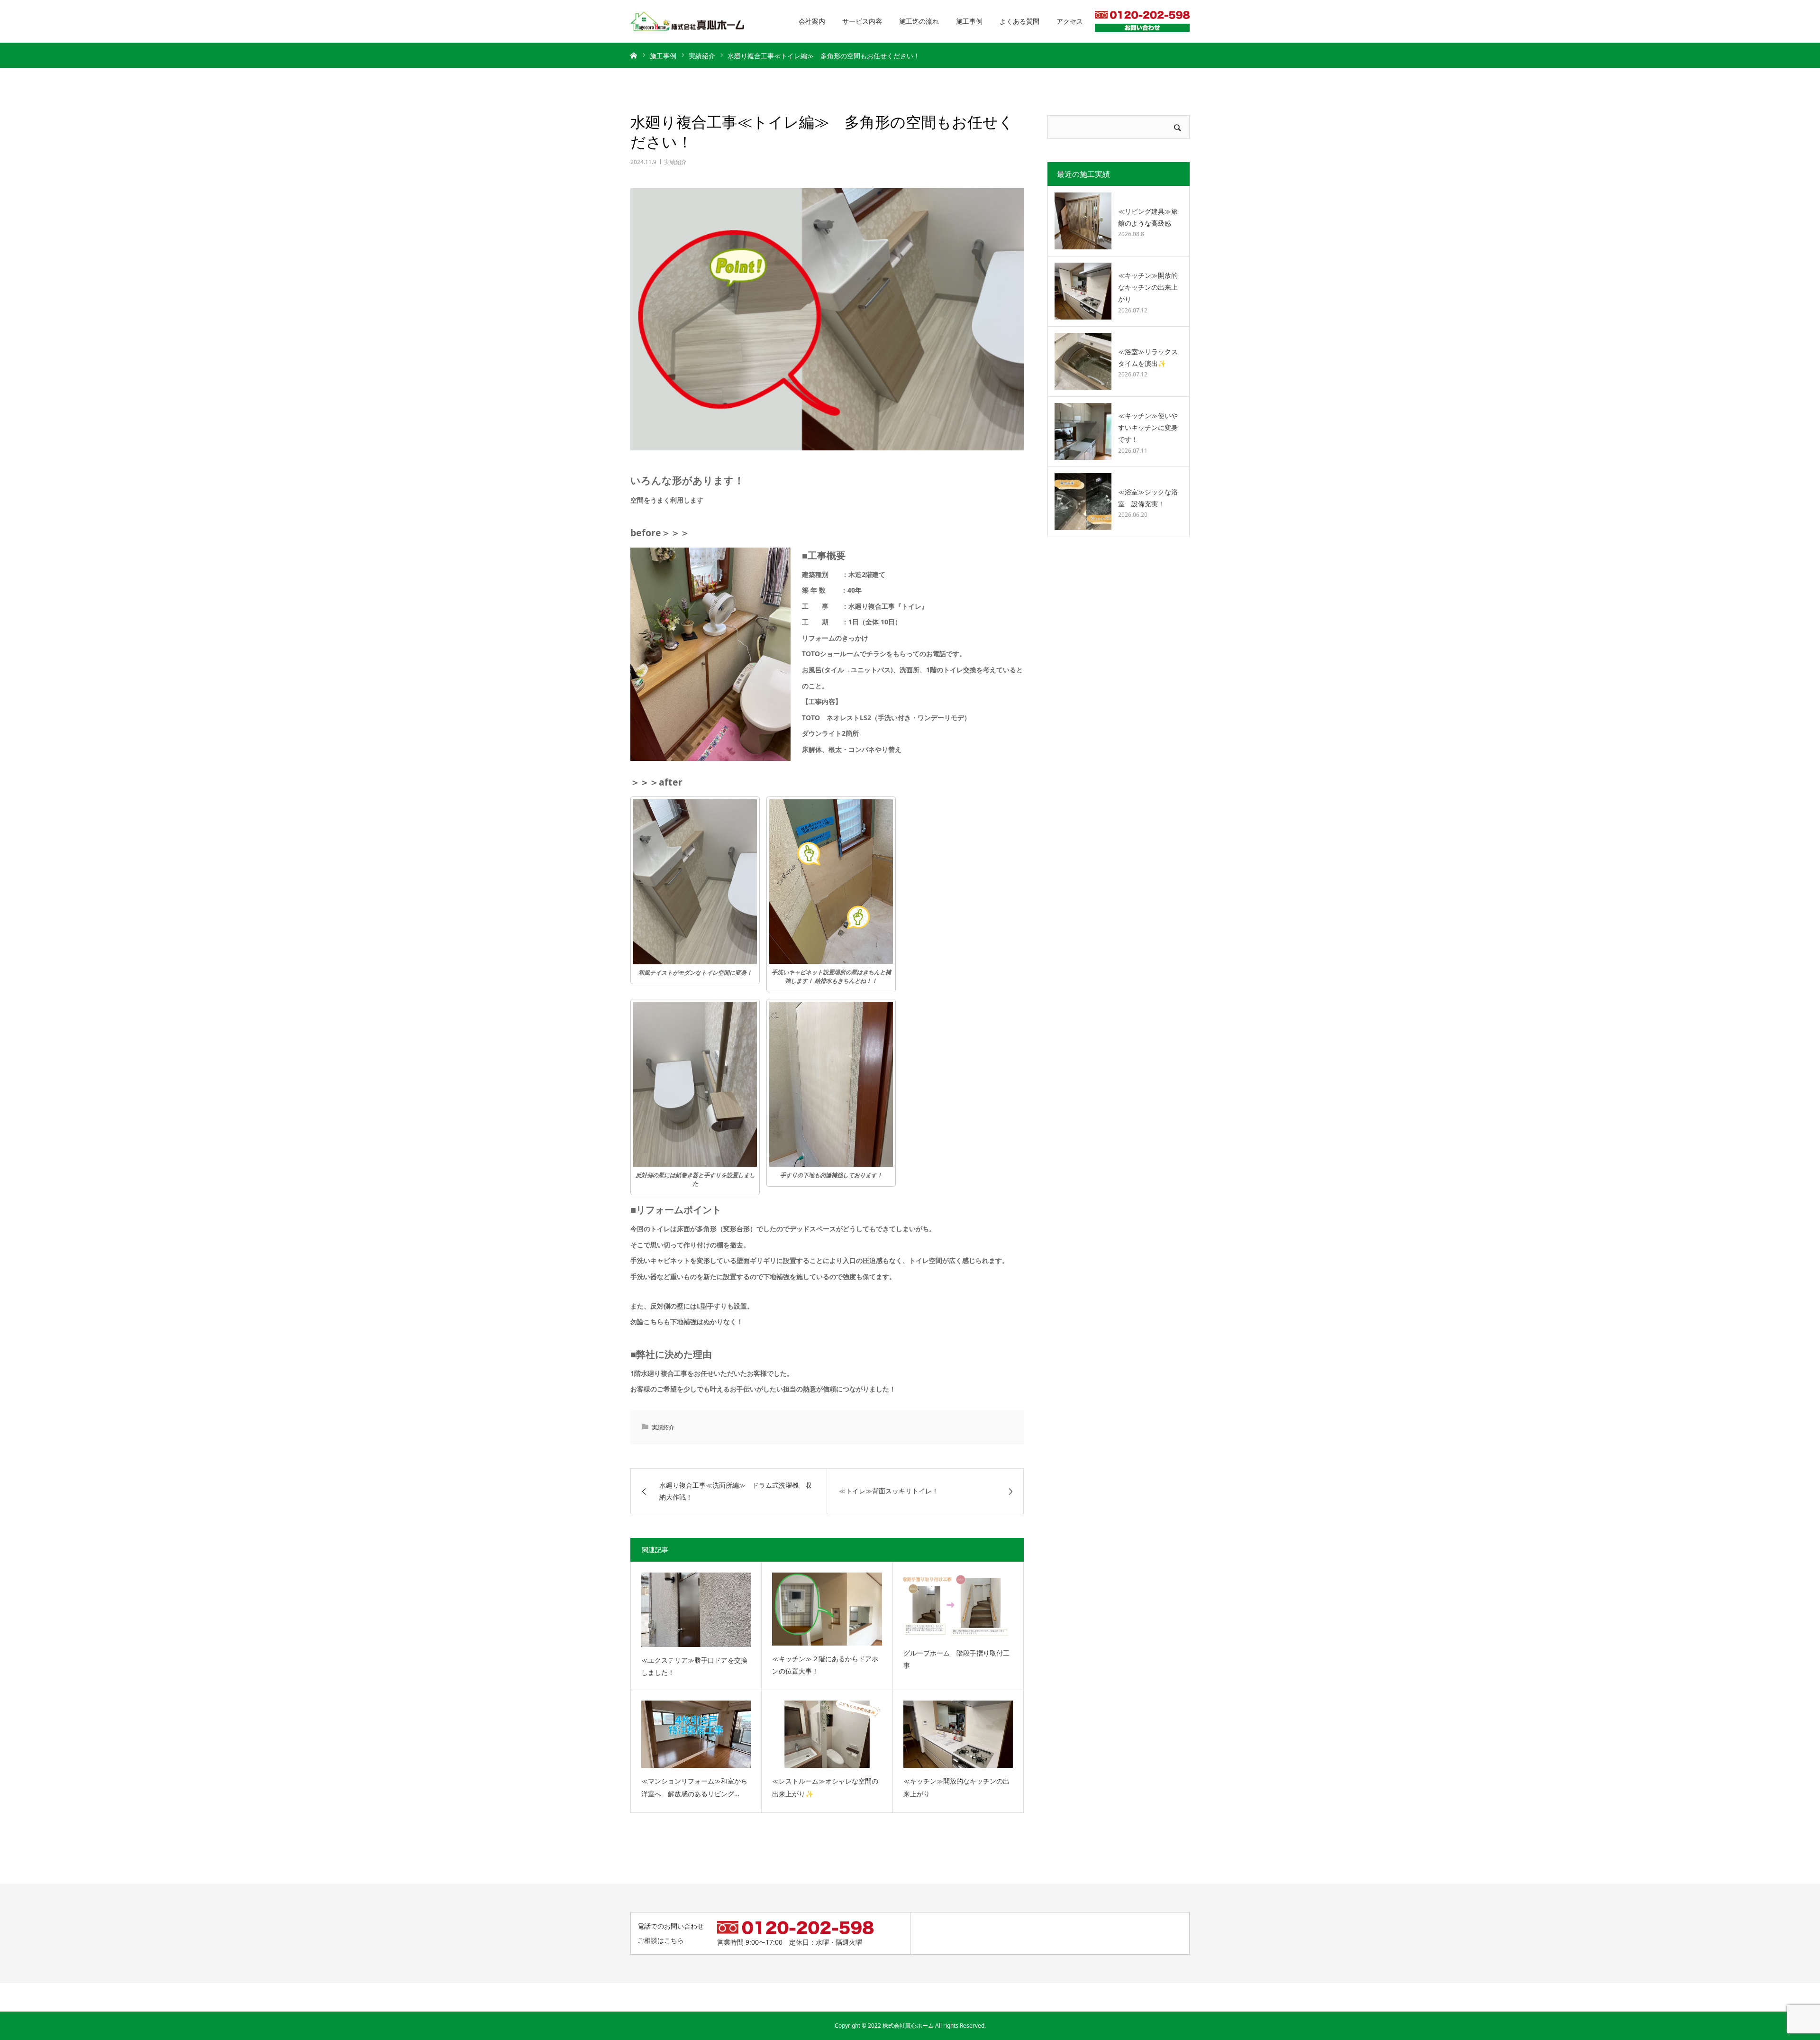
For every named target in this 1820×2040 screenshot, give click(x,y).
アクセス (1070, 21)
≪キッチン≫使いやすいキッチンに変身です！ (1148, 427)
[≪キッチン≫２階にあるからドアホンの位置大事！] (827, 1609)
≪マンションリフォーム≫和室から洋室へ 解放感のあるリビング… (694, 1787)
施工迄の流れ (919, 21)
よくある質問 (1019, 21)
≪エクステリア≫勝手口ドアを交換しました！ (694, 1666)
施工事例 (969, 21)
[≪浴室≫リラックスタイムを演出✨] (1083, 361)
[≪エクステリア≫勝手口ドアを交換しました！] (696, 1610)
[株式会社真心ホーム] (687, 22)
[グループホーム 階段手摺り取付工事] (958, 1606)
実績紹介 (675, 162)
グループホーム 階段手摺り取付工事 (956, 1659)
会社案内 (812, 21)
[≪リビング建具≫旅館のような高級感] (1083, 221)
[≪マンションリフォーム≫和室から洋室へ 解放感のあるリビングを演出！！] (696, 1734)
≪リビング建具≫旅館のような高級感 (1148, 217)
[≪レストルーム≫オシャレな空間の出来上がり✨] (827, 1734)
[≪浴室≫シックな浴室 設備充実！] (1083, 502)
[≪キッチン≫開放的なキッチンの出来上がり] (958, 1734)
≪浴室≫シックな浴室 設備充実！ (1148, 498)
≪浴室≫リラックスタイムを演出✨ (1148, 357)
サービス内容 (862, 21)
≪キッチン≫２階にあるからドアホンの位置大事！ (825, 1665)
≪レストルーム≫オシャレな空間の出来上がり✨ (825, 1787)
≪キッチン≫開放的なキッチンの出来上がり (956, 1787)
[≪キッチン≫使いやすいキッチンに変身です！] (1083, 431)
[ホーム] (634, 55)
